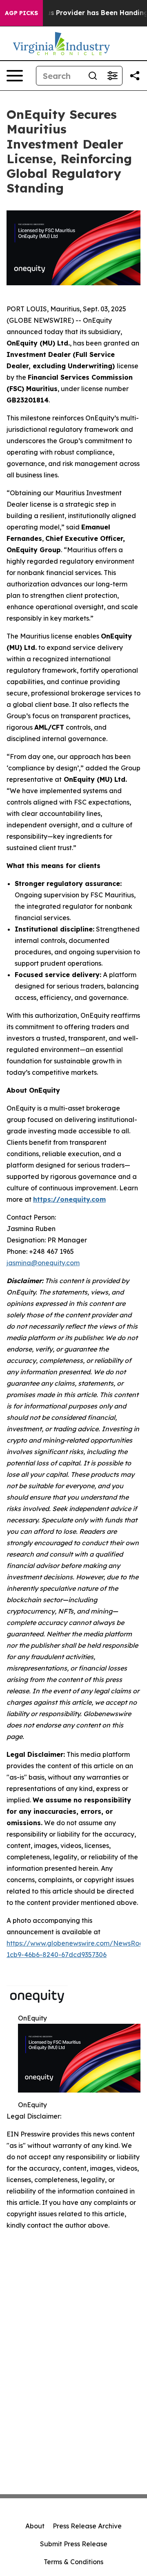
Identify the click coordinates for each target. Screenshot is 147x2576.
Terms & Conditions (73, 2562)
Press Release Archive (87, 2526)
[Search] (93, 76)
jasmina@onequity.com (43, 1263)
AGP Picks (21, 13)
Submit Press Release (74, 2544)
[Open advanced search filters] (112, 76)
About (35, 2526)
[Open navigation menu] (15, 76)
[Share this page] (135, 76)
